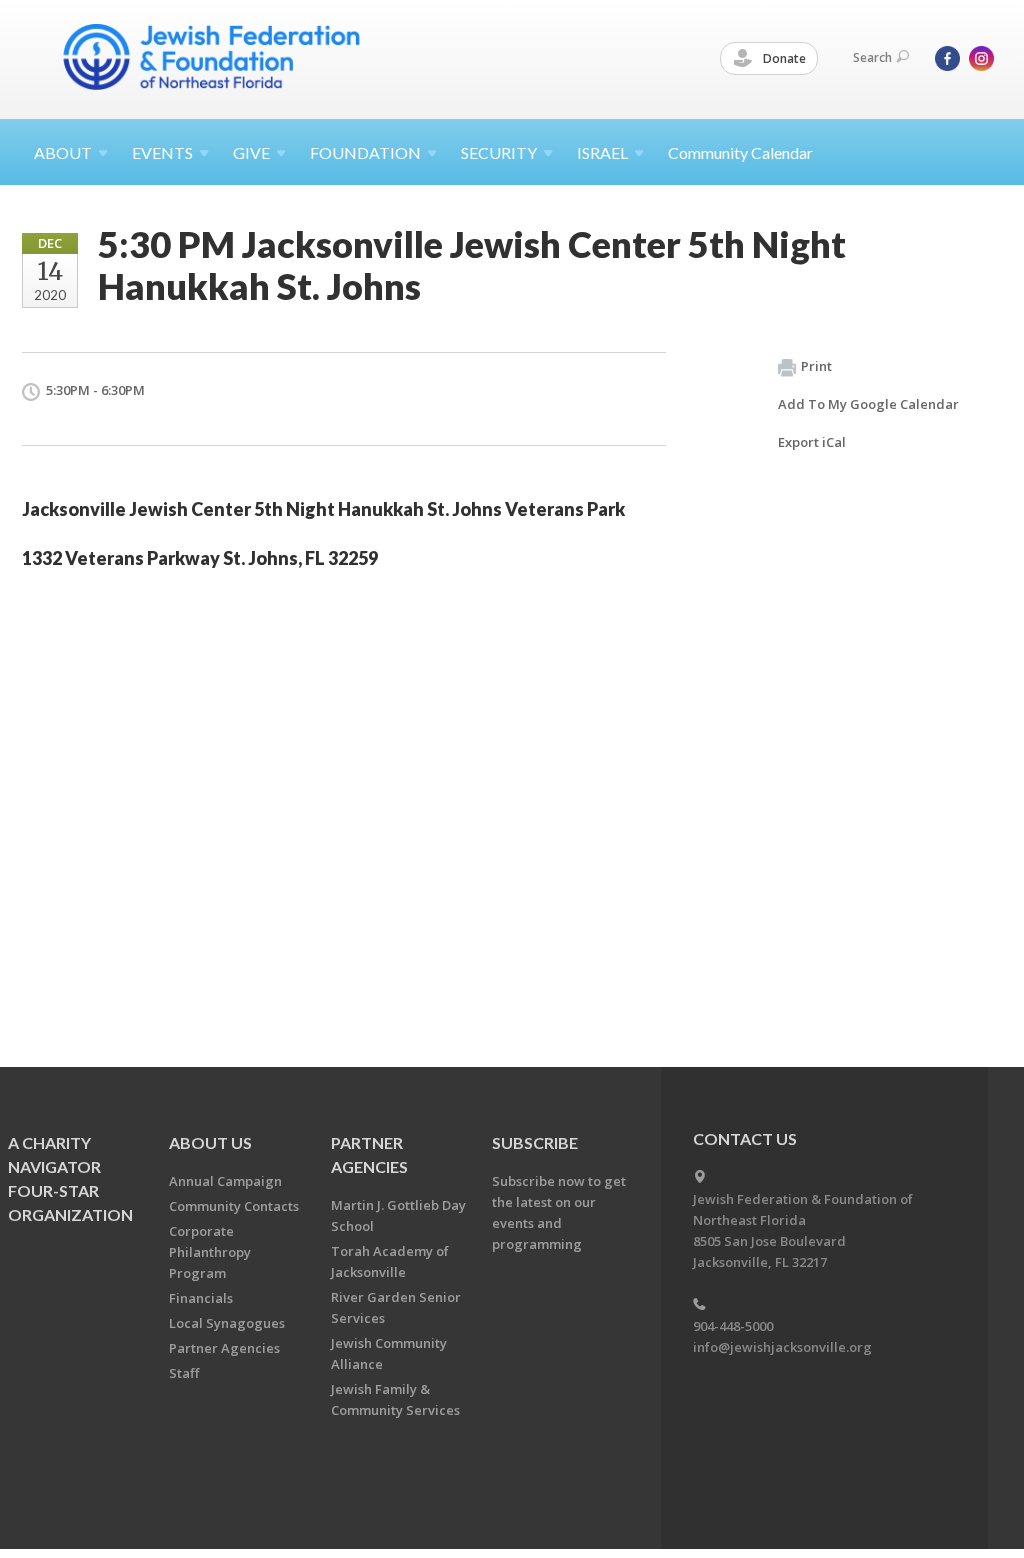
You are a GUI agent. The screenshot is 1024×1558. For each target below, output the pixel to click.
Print (816, 366)
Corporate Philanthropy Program (210, 1252)
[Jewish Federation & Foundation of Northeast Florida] (212, 57)
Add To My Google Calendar (868, 404)
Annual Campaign (225, 1181)
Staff (184, 1373)
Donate (783, 58)
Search (872, 57)
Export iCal (812, 442)
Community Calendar (740, 152)
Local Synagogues (227, 1323)
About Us (210, 1142)
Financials (201, 1298)
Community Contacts (234, 1206)
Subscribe (535, 1142)
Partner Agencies (224, 1348)
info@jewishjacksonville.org (782, 1347)
